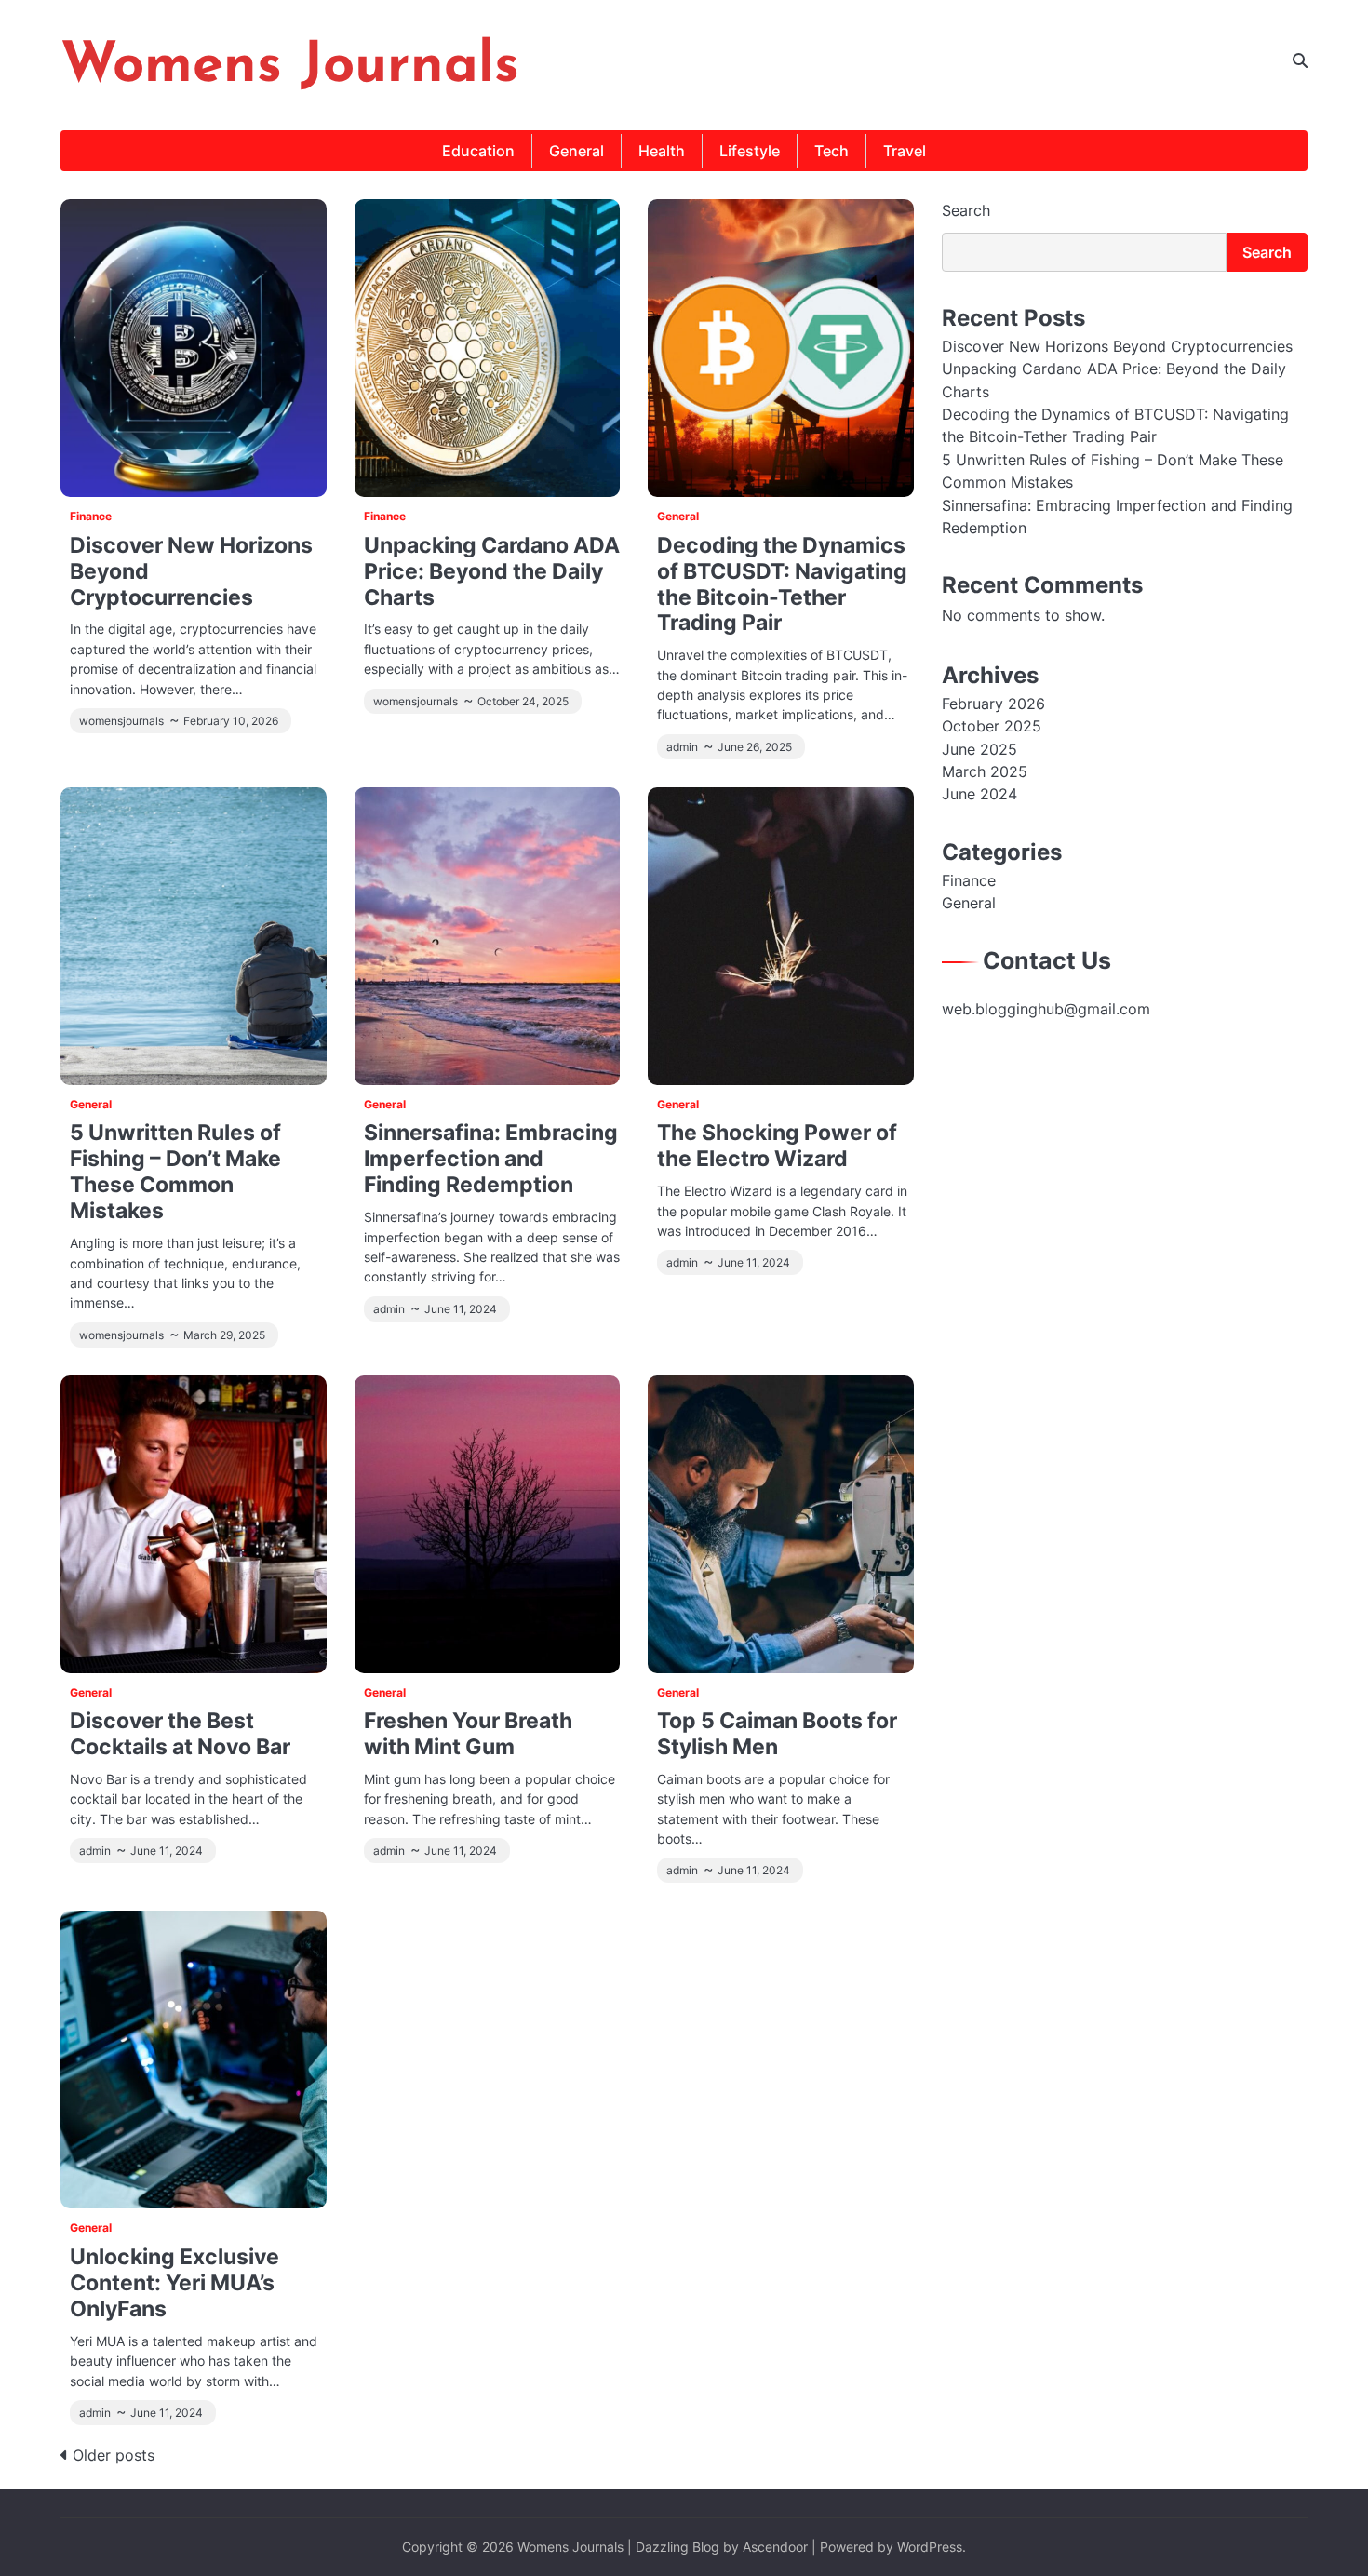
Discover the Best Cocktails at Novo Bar (180, 1733)
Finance (91, 517)
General (577, 151)
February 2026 (993, 704)
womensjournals (121, 721)
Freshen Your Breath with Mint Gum (468, 1733)
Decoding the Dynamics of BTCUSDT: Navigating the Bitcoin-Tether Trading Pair (782, 584)
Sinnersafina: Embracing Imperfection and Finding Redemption (491, 1158)
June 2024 (979, 795)
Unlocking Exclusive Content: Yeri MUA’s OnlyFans (174, 2282)
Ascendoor (775, 2547)
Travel (905, 151)
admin (682, 747)
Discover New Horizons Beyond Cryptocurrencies (1117, 346)
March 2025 (985, 771)
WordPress (930, 2547)
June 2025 (979, 749)
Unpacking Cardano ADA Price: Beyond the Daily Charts (492, 571)
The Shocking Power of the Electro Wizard (777, 1145)
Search (966, 210)
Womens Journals (290, 67)
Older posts (114, 2455)
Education (478, 151)
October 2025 (992, 727)
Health (662, 151)
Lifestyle (750, 151)
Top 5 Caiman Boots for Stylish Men (777, 1733)
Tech (832, 151)
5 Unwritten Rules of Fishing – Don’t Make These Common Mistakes (175, 1171)
